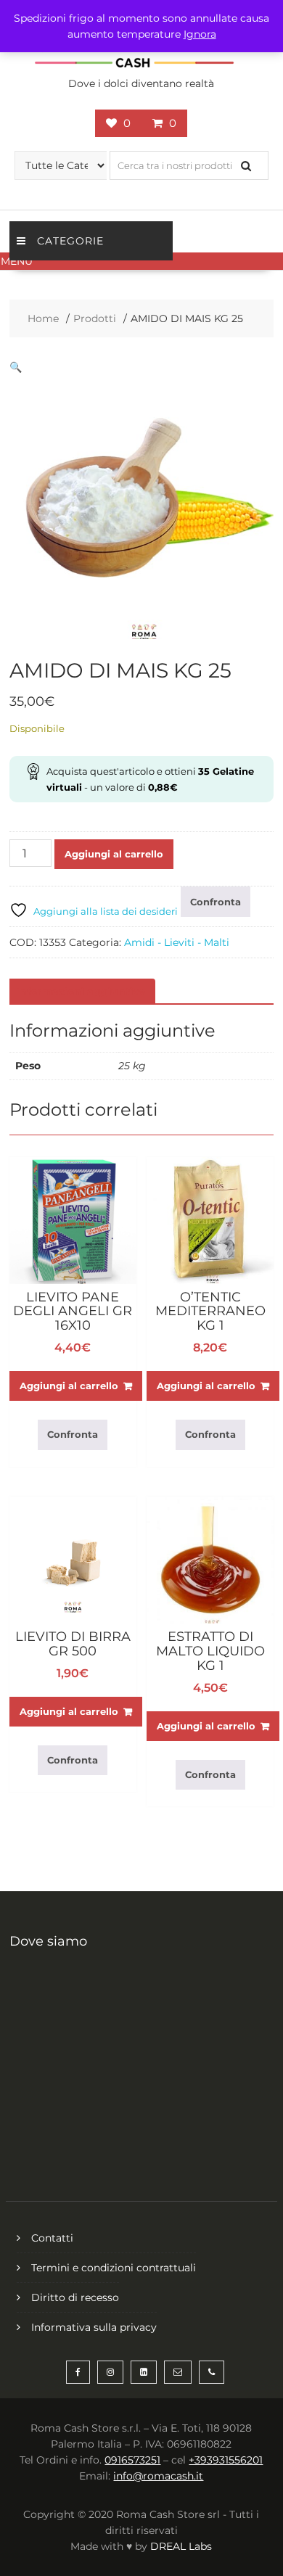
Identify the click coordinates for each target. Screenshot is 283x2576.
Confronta (216, 902)
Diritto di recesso (75, 2297)
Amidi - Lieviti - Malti (177, 942)
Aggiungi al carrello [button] (69, 1386)
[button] (141, 261)
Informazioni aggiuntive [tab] (81, 992)
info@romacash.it (158, 2476)
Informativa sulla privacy (94, 2327)
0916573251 (132, 2460)
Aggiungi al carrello (114, 854)
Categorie (70, 241)
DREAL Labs (181, 2546)
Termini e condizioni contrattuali (114, 2268)
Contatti (52, 2238)
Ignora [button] (200, 34)
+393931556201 (226, 2460)
